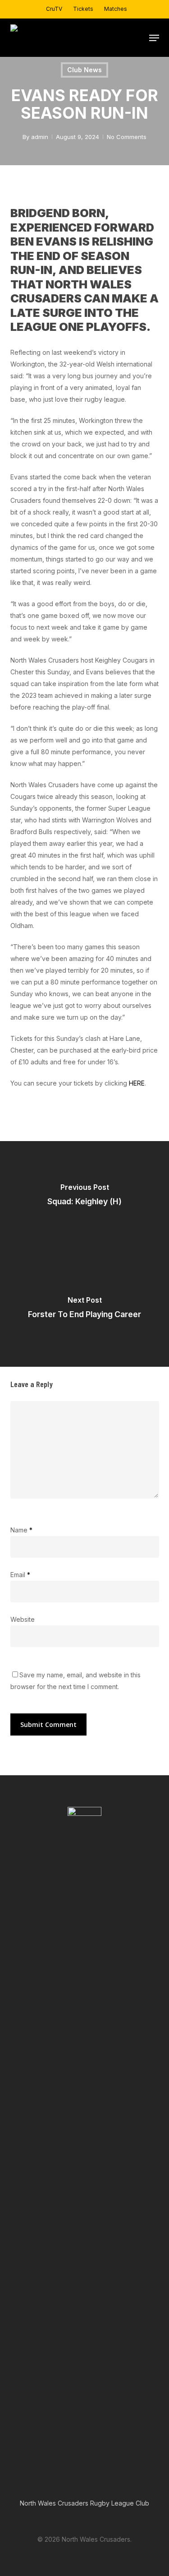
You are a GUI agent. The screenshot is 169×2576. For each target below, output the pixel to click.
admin (40, 137)
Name (21, 1530)
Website (23, 1619)
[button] (154, 38)
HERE (137, 1083)
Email (20, 1575)
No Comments (127, 137)
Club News (84, 70)
